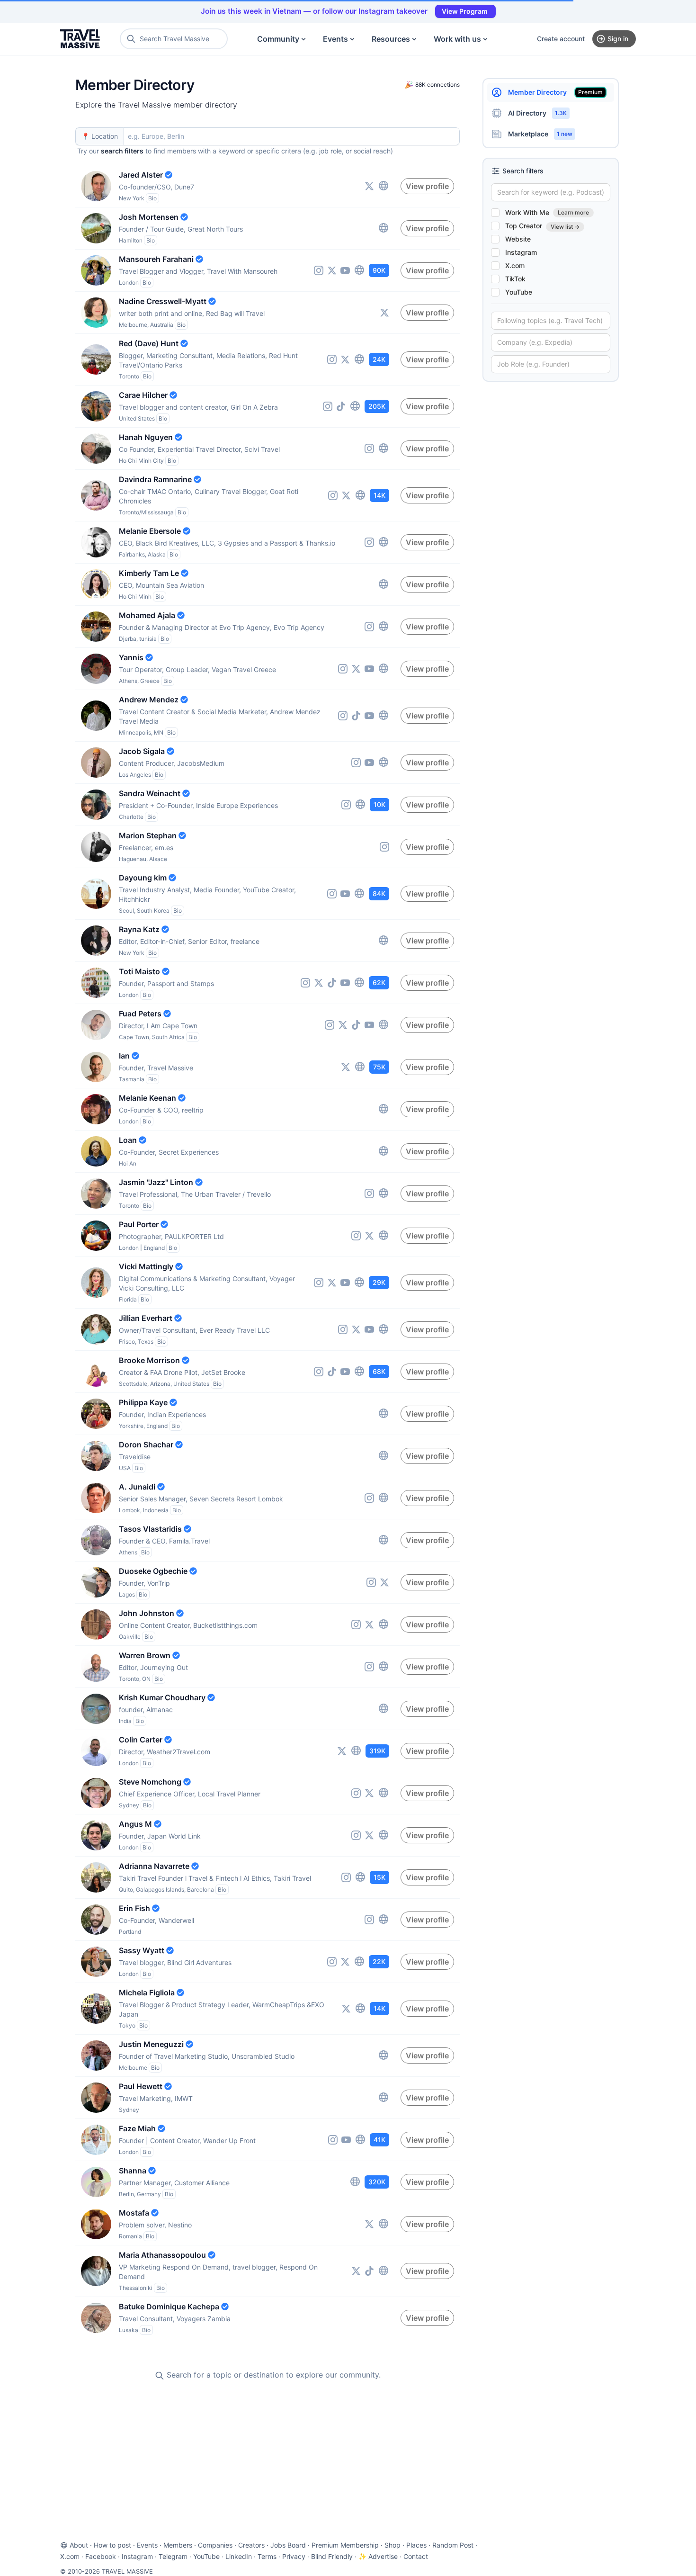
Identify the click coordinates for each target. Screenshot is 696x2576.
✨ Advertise (378, 2556)
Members (178, 2545)
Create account (561, 39)
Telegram (173, 2556)
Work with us (457, 39)
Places (416, 2545)
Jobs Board (288, 2545)
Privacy (294, 2556)
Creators (251, 2545)
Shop (393, 2545)
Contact (416, 2556)
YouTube (206, 2556)
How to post (112, 2545)
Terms (267, 2556)
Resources (391, 39)
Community (278, 39)
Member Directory (555, 92)
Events (335, 39)
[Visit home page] (80, 39)
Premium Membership (345, 2545)
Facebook (101, 2556)
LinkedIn (239, 2556)
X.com (70, 2556)
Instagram (137, 2556)
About (79, 2545)
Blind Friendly (332, 2556)
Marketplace (540, 134)
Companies (215, 2545)
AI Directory (537, 113)
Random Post (453, 2545)
